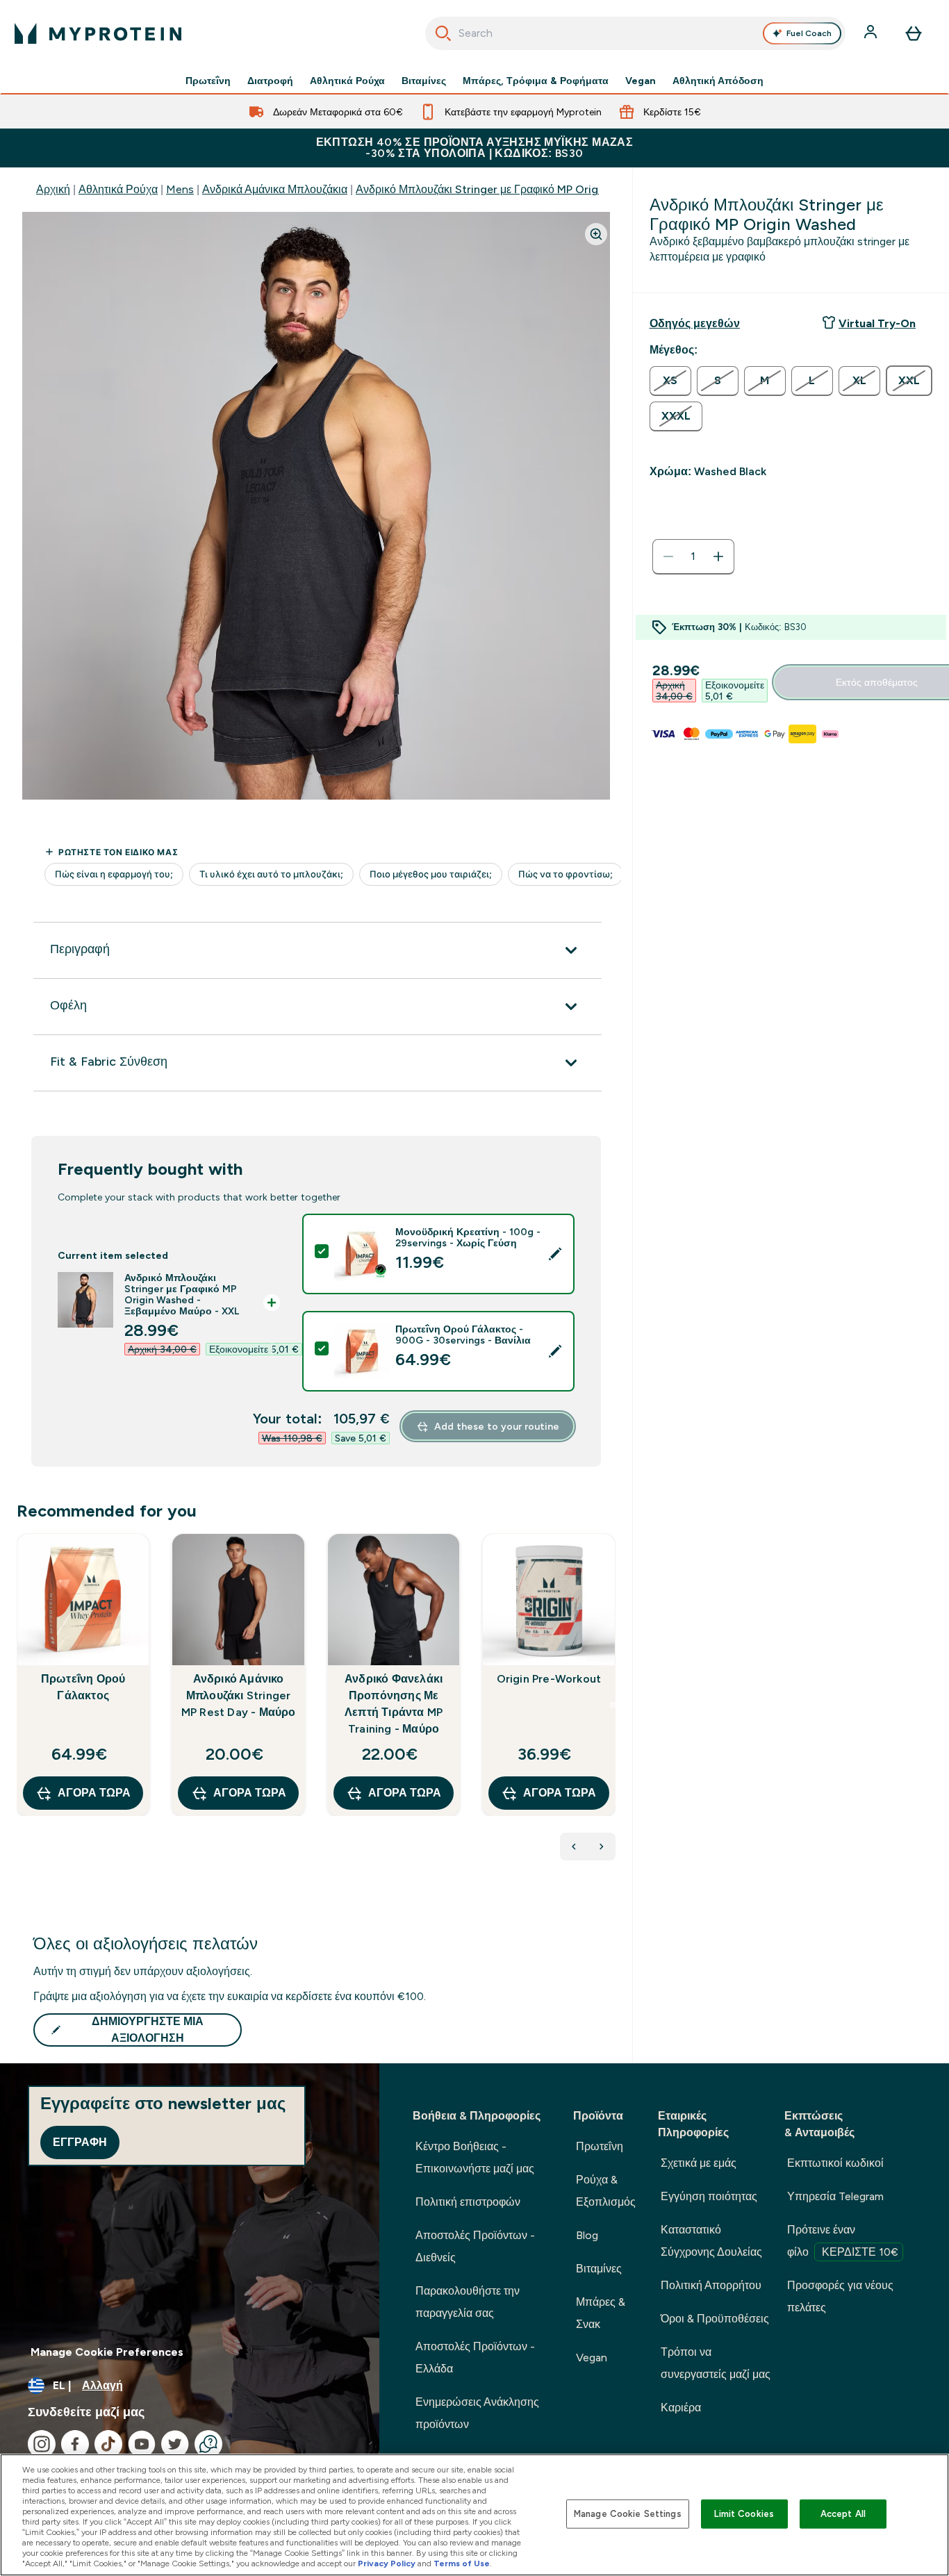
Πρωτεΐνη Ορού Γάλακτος (83, 1687)
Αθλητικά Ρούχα (347, 81)
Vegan (641, 81)
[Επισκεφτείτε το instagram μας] (42, 2444)
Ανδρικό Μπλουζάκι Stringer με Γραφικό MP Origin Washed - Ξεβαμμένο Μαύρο (554, 189)
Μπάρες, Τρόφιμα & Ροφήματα (536, 81)
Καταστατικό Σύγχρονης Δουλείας (711, 2241)
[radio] (670, 381)
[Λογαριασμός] (872, 33)
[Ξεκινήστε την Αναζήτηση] (443, 33)
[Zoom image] (596, 234)
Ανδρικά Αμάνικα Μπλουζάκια (275, 189)
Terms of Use (462, 2563)
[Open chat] (208, 2444)
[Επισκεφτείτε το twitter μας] (175, 2444)
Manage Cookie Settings (628, 2514)
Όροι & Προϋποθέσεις (715, 2319)
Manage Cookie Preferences (107, 2352)
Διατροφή (270, 81)
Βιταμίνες (424, 81)
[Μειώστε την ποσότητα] (668, 556)
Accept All (843, 2514)
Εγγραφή (80, 2142)
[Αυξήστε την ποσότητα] (718, 556)
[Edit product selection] (555, 1254)
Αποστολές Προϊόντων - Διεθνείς (475, 2246)
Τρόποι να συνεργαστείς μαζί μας (716, 2363)
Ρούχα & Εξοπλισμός (606, 2191)
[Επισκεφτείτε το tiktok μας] (108, 2444)
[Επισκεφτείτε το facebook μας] (75, 2444)
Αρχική (53, 189)
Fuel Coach (809, 33)
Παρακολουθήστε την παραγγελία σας (468, 2302)
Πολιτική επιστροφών (468, 2202)
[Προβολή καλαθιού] (914, 33)
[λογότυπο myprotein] (98, 33)
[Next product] (602, 1847)
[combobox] (636, 33)
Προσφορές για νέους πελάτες (840, 2296)
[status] (693, 556)
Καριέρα (681, 2408)
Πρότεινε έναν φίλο (843, 2241)
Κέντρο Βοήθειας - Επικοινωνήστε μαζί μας (475, 2157)
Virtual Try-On (877, 323)
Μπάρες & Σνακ (601, 2313)
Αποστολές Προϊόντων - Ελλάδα (475, 2358)
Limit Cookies (744, 2514)
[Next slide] (613, 1705)
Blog (587, 2235)
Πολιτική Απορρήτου (711, 2285)
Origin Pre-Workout (549, 1679)
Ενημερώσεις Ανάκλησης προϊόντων (477, 2413)
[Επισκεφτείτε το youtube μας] (142, 2444)
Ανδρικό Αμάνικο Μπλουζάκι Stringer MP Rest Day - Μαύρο (239, 1695)
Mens (180, 189)
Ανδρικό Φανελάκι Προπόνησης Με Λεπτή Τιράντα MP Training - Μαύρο (394, 1704)
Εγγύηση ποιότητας (709, 2196)
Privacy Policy (387, 2563)
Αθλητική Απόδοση (718, 81)
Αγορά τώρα (94, 1793)
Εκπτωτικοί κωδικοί (835, 2163)
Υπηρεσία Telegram (835, 2196)
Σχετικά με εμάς (699, 2163)
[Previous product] (574, 1847)
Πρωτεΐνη (208, 81)
